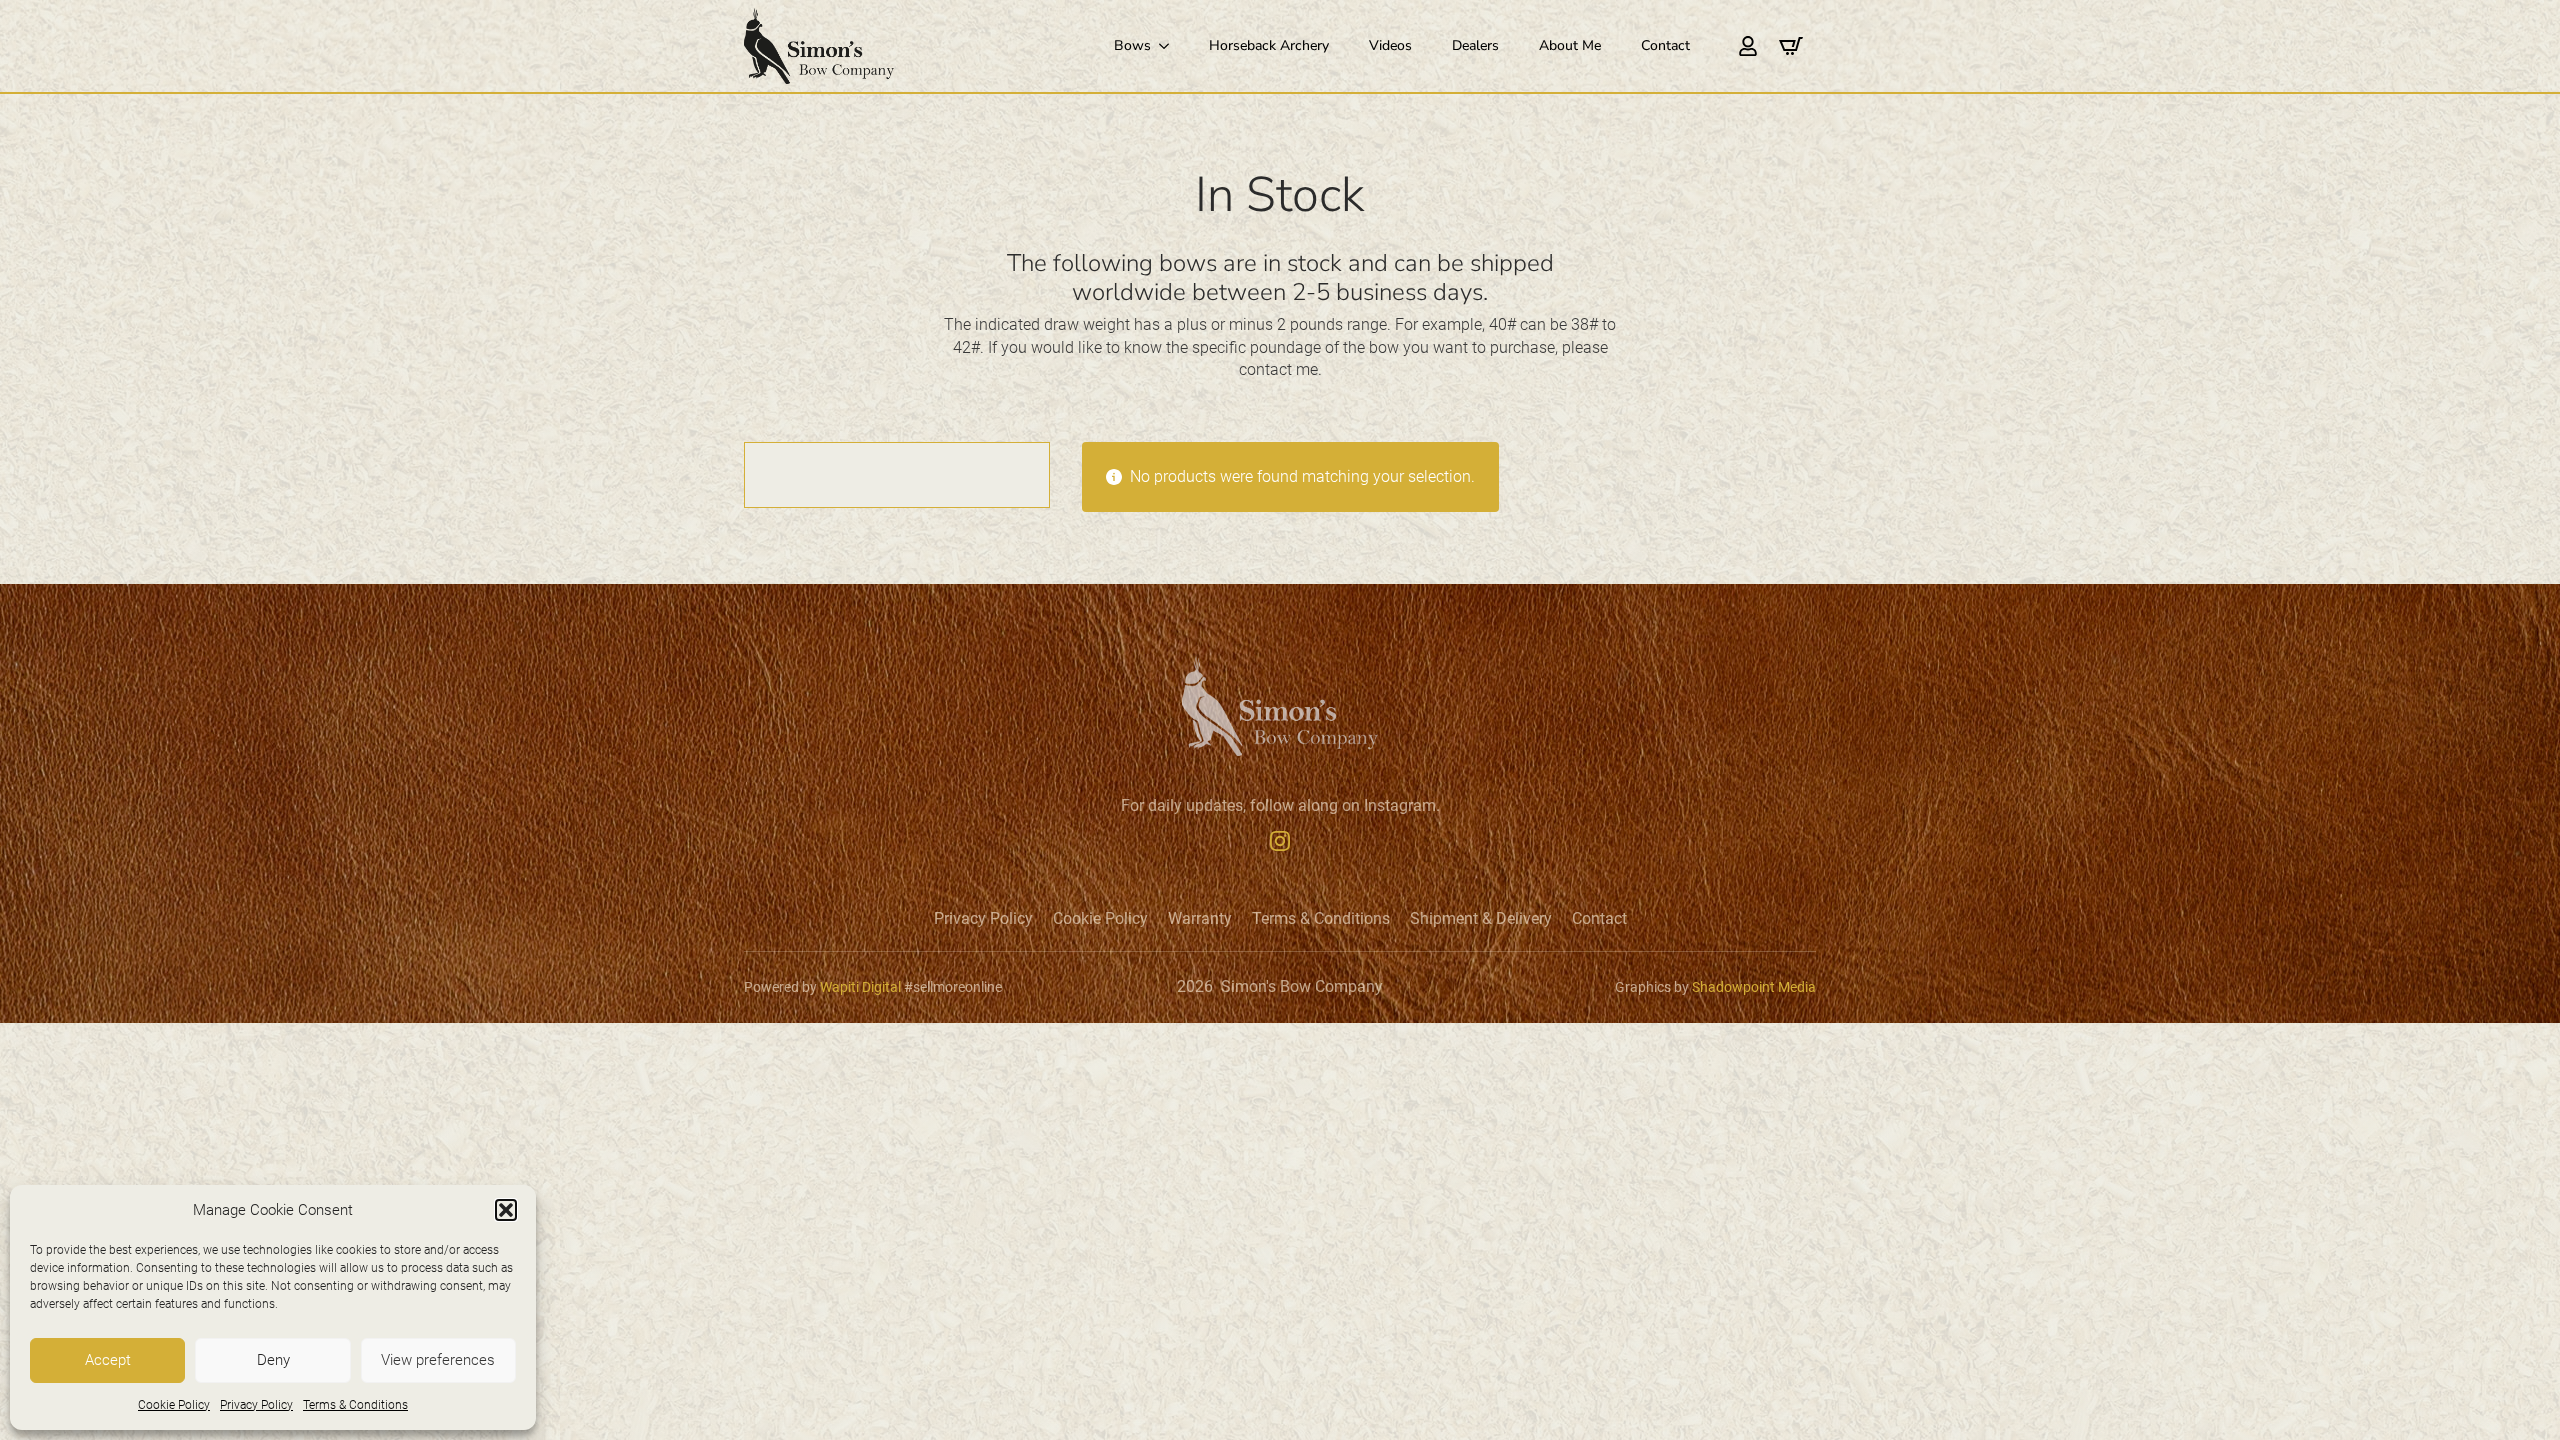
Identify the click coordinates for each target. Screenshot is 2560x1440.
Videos (1390, 45)
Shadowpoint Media (1754, 987)
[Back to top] (2516, 1396)
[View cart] (1791, 46)
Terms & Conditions (355, 1405)
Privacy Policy (256, 1405)
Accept (108, 1360)
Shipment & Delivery (1481, 919)
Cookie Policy (174, 1405)
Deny (273, 1360)
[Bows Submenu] (1170, 46)
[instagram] (1280, 841)
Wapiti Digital (860, 987)
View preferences (438, 1360)
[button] (506, 1210)
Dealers (1475, 45)
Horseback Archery (1269, 45)
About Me (1570, 45)
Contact (1665, 45)
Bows (1132, 45)
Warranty (1200, 919)
